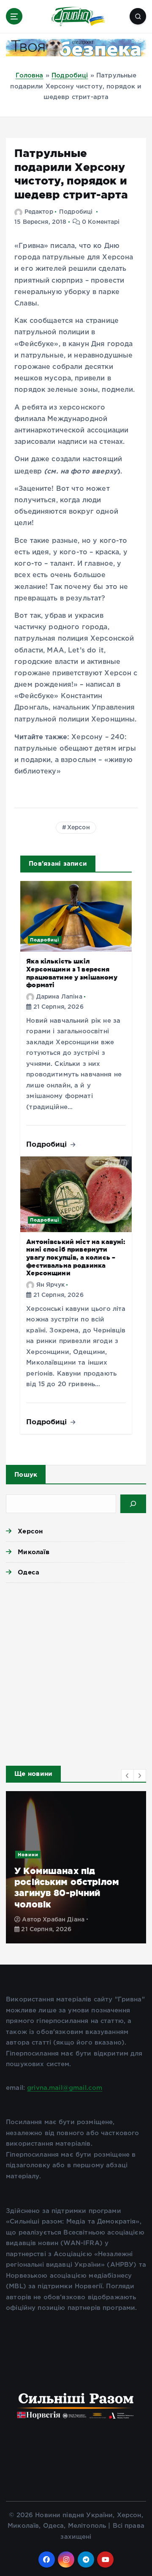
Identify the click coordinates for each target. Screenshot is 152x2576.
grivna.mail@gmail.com (65, 2088)
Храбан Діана (64, 1920)
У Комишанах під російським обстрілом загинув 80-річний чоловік (67, 1887)
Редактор (39, 212)
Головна (30, 76)
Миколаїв (34, 1552)
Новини (28, 1855)
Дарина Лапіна (59, 997)
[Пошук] (133, 1504)
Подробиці (70, 76)
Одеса (28, 1572)
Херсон (79, 828)
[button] (128, 1775)
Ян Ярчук (50, 1285)
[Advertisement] (76, 1672)
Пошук (26, 1474)
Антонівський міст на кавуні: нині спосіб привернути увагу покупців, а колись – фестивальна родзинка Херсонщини (76, 1258)
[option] (76, 1867)
